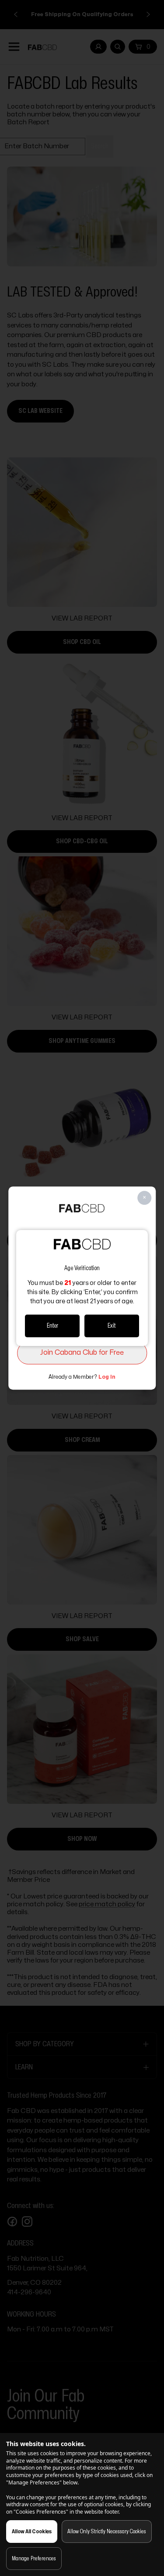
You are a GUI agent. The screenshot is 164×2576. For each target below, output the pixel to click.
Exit (112, 1326)
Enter (52, 1326)
